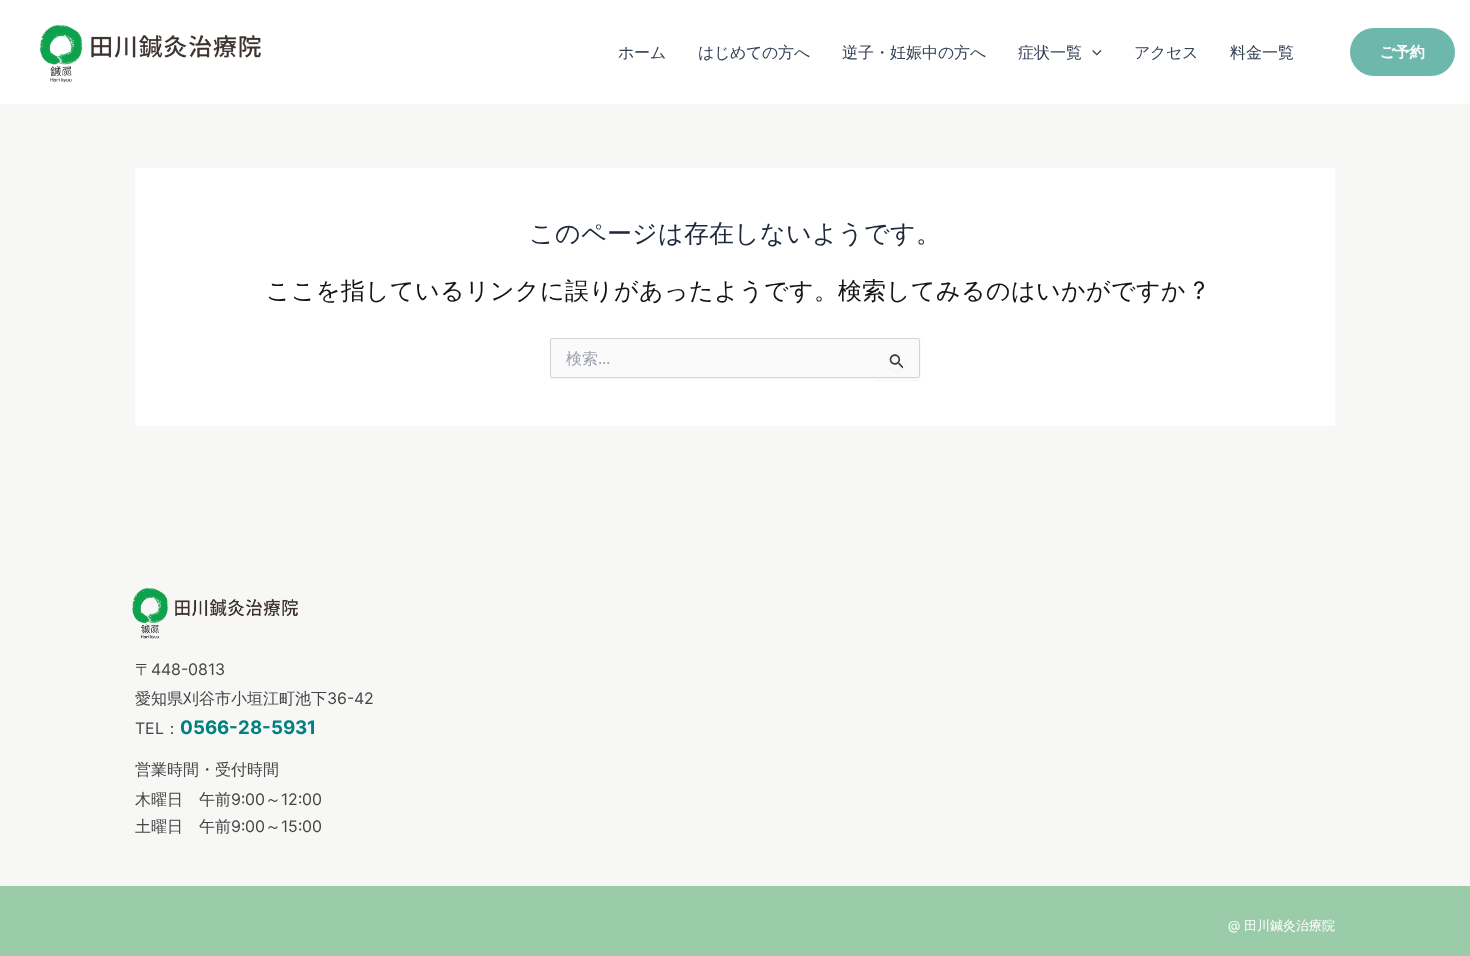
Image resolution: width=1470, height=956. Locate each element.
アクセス (1166, 52)
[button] (1092, 52)
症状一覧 (1050, 52)
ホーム (642, 52)
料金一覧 (1262, 52)
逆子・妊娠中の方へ (914, 52)
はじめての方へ (754, 52)
